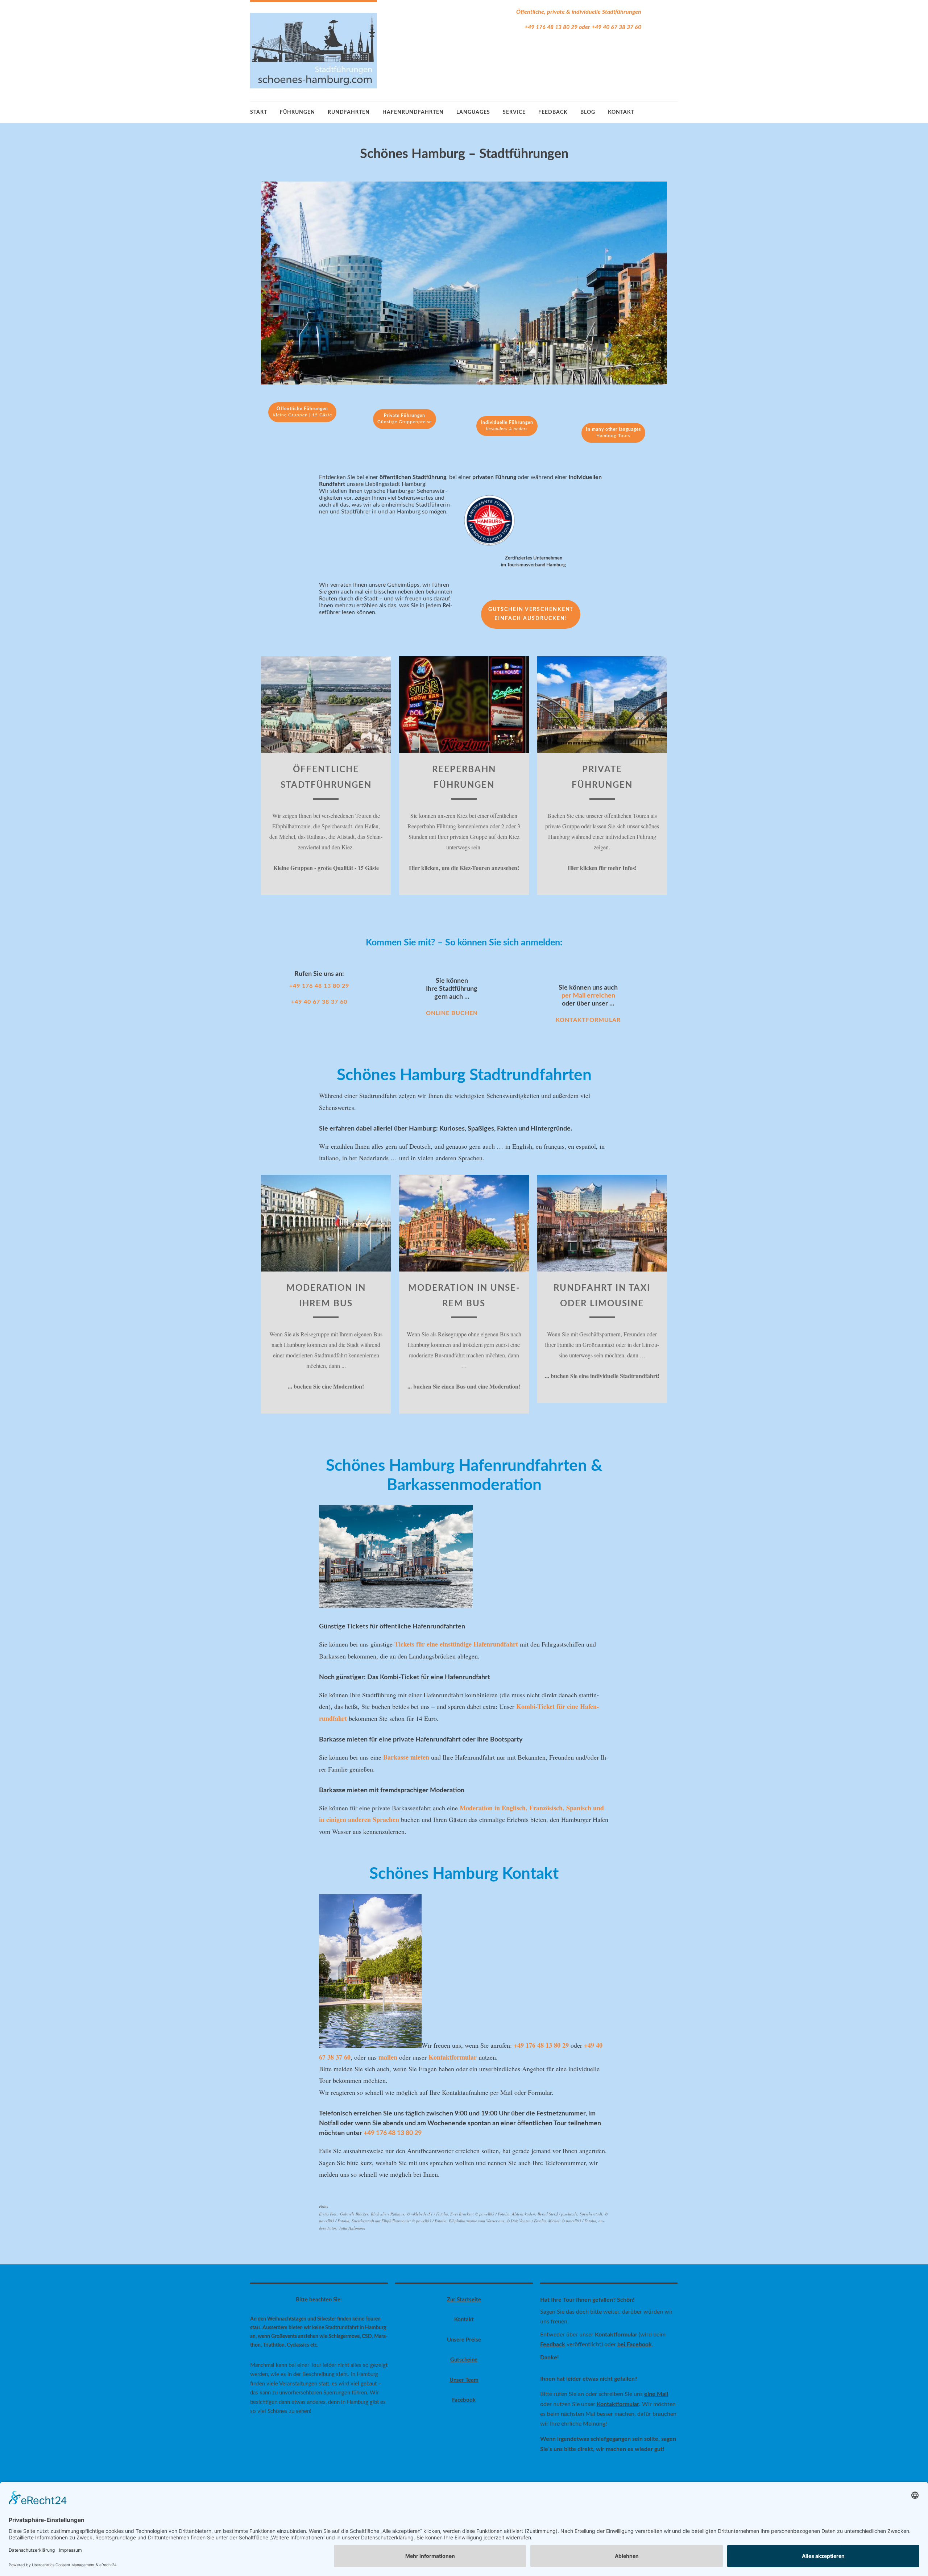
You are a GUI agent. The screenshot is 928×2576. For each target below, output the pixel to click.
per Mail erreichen (588, 996)
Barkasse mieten (406, 1757)
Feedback (553, 2344)
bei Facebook (635, 2344)
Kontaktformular (588, 1020)
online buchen (452, 1013)
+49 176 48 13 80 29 (551, 27)
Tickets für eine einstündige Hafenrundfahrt (456, 1644)
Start (259, 112)
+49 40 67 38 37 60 (616, 27)
